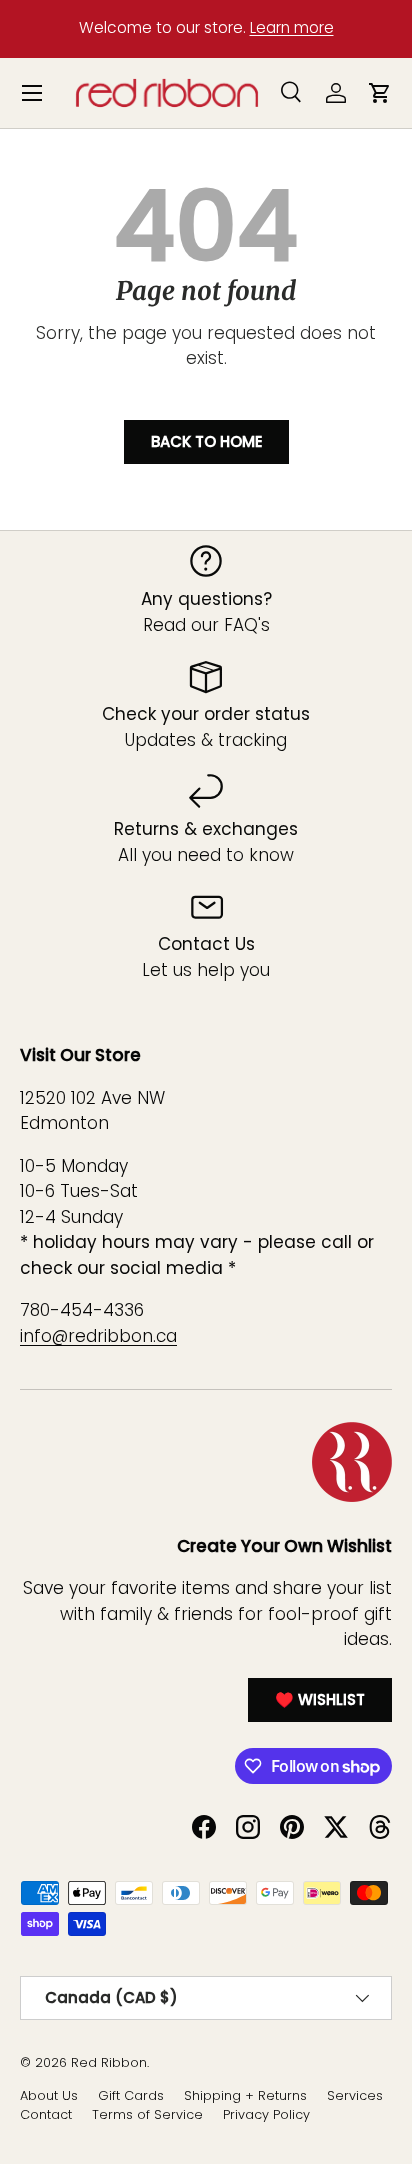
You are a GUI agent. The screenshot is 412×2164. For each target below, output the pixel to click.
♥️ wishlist (320, 1699)
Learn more (292, 27)
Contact (46, 2114)
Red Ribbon (109, 2062)
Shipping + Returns (245, 2095)
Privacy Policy (266, 2114)
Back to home (206, 441)
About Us (49, 2095)
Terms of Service (147, 2114)
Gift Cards (131, 2095)
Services (355, 2095)
